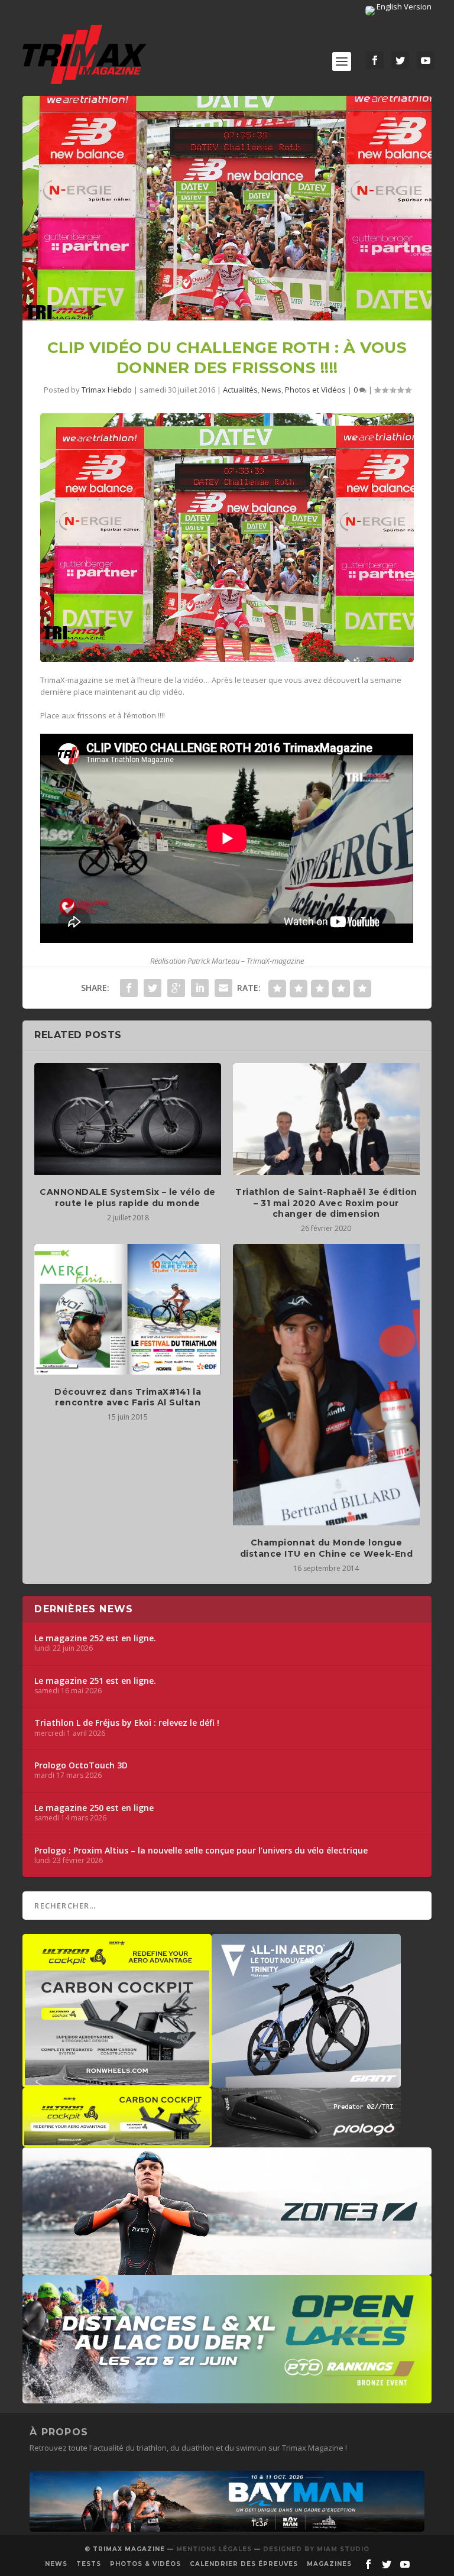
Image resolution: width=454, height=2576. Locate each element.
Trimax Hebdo (107, 390)
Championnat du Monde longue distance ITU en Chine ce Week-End (327, 1548)
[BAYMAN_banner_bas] (227, 2529)
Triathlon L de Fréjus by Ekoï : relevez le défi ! (127, 1723)
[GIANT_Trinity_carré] (306, 2082)
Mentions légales (214, 2549)
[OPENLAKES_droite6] (227, 2397)
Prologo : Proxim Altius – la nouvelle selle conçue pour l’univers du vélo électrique (201, 1851)
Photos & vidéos (145, 2564)
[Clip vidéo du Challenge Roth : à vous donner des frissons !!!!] (227, 208)
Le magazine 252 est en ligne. (95, 1638)
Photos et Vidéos (315, 390)
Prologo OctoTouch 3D (81, 1765)
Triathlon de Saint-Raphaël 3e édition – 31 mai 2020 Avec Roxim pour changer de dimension (326, 1203)
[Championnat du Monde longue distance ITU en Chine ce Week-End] (326, 1385)
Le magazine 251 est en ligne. (95, 1681)
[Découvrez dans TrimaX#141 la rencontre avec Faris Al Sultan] (128, 1309)
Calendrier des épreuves (244, 2564)
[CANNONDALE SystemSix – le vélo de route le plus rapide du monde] (128, 1119)
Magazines (329, 2564)
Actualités (240, 390)
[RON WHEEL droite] (117, 2141)
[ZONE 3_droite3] (227, 2269)
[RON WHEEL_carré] (117, 2082)
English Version (403, 7)
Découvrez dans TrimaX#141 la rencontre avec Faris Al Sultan (128, 1397)
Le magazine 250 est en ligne (94, 1808)
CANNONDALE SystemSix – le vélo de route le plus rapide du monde (128, 1197)
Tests (89, 2564)
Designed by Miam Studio (316, 2549)
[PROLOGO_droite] (306, 2141)
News (271, 390)
